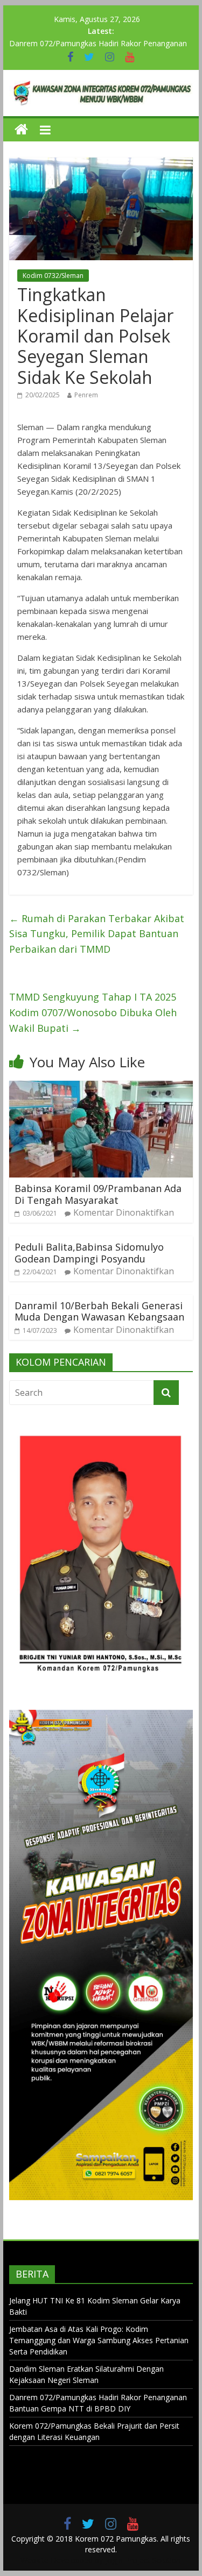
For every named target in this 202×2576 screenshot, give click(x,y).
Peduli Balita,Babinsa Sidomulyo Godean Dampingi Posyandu (89, 1253)
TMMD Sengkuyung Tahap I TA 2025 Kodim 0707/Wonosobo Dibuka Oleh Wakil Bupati (93, 1012)
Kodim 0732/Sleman (53, 276)
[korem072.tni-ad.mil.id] (21, 130)
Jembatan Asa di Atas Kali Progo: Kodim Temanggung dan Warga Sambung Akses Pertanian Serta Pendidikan (99, 2340)
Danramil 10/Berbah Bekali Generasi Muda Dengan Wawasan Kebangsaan (99, 1311)
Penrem (86, 395)
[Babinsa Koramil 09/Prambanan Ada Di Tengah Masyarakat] (101, 1087)
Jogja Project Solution (143, 2560)
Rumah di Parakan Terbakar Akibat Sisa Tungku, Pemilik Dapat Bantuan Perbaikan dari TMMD (97, 934)
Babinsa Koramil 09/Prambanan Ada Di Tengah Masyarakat (98, 1194)
